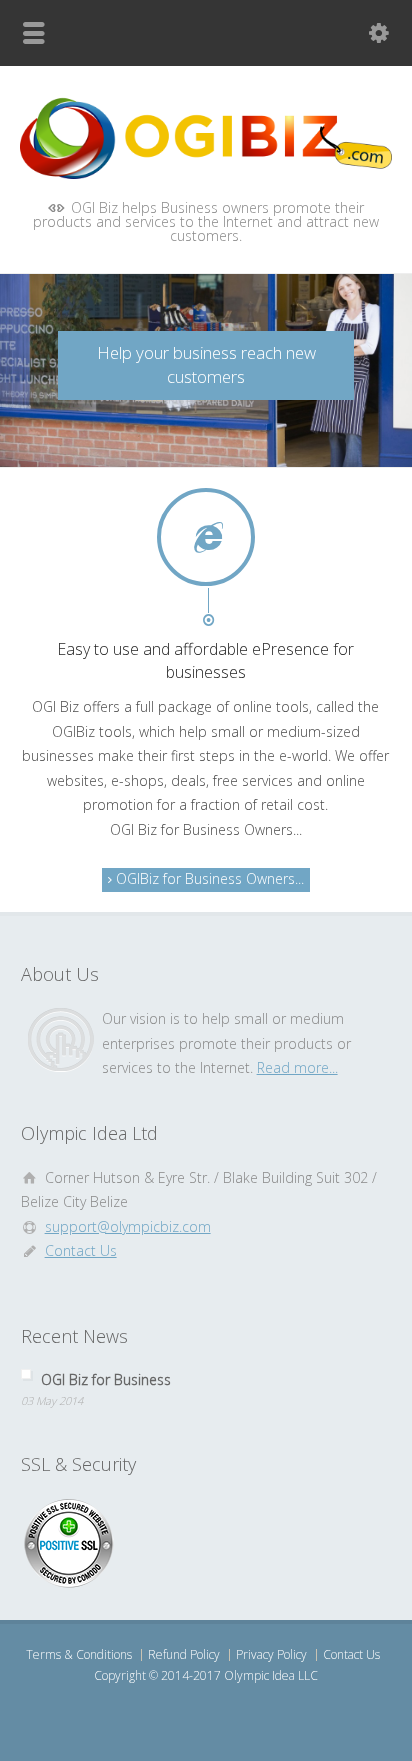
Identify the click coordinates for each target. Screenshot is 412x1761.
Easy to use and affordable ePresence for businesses (205, 660)
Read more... (297, 1067)
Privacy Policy (271, 1654)
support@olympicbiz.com (128, 1226)
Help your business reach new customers (206, 365)
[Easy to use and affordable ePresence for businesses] (206, 537)
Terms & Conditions (79, 1654)
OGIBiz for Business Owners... (208, 878)
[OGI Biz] (206, 173)
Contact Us (81, 1250)
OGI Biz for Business (106, 1379)
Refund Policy (184, 1654)
